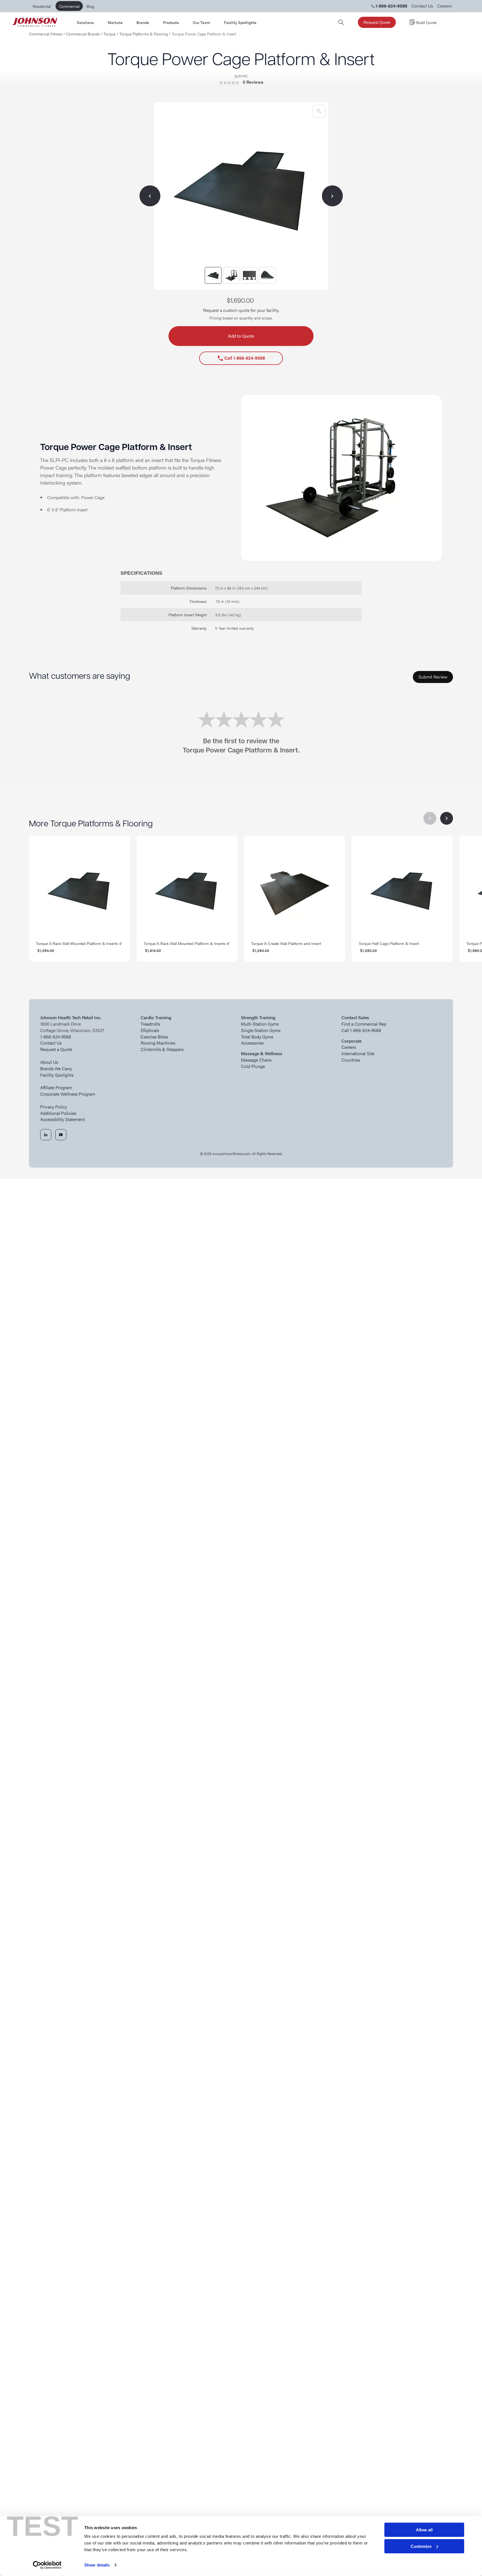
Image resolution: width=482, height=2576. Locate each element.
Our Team (201, 22)
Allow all (424, 2530)
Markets (115, 22)
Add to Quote (241, 336)
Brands (143, 22)
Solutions (85, 22)
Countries (351, 1060)
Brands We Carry (56, 1069)
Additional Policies (58, 1113)
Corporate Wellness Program (68, 1094)
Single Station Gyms (261, 1030)
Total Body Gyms (257, 1037)
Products (171, 22)
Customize (421, 2546)
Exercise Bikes (154, 1037)
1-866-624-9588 (56, 1037)
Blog (90, 6)
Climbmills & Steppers (162, 1049)
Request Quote (377, 22)
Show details (97, 2565)
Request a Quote (56, 1049)
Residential (42, 6)
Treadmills (150, 1024)
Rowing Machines (158, 1043)
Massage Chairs (256, 1060)
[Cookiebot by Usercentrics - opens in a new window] (47, 2565)
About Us (49, 1062)
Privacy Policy (54, 1107)
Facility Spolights (57, 1075)
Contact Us (422, 6)
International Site (358, 1054)
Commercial (69, 6)
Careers (444, 6)
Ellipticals (150, 1030)
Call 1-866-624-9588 (241, 358)
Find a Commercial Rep (364, 1024)
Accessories (252, 1043)
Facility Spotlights (240, 22)
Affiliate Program (56, 1088)
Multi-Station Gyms (260, 1024)
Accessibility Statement (62, 1119)
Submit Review (433, 677)
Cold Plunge (253, 1066)
